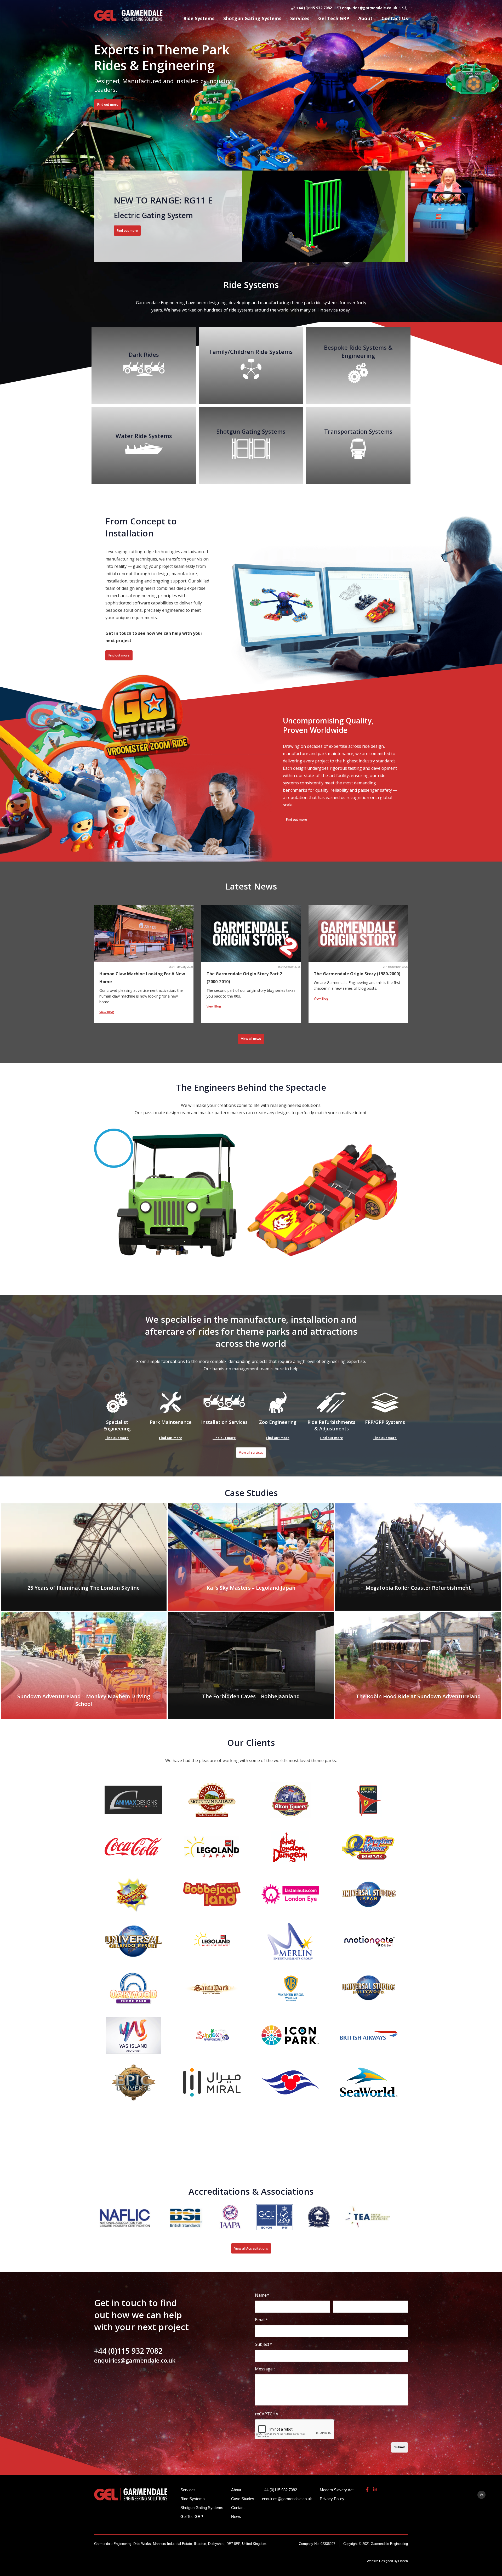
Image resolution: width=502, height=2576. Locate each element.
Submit (400, 2447)
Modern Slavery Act (337, 2490)
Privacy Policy (332, 2499)
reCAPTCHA (267, 2414)
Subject (263, 2344)
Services (300, 18)
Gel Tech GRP (334, 18)
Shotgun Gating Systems (252, 18)
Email (261, 2320)
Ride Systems (199, 18)
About (365, 18)
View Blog (107, 1012)
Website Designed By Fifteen (387, 2561)
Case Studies (243, 2499)
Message (265, 2369)
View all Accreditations (251, 2248)
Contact (238, 2508)
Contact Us (395, 18)
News (236, 2516)
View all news (251, 1039)
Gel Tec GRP (192, 2516)
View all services (251, 1453)
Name (262, 2295)
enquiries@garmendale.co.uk (370, 8)
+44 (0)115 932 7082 (314, 8)
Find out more (108, 104)
